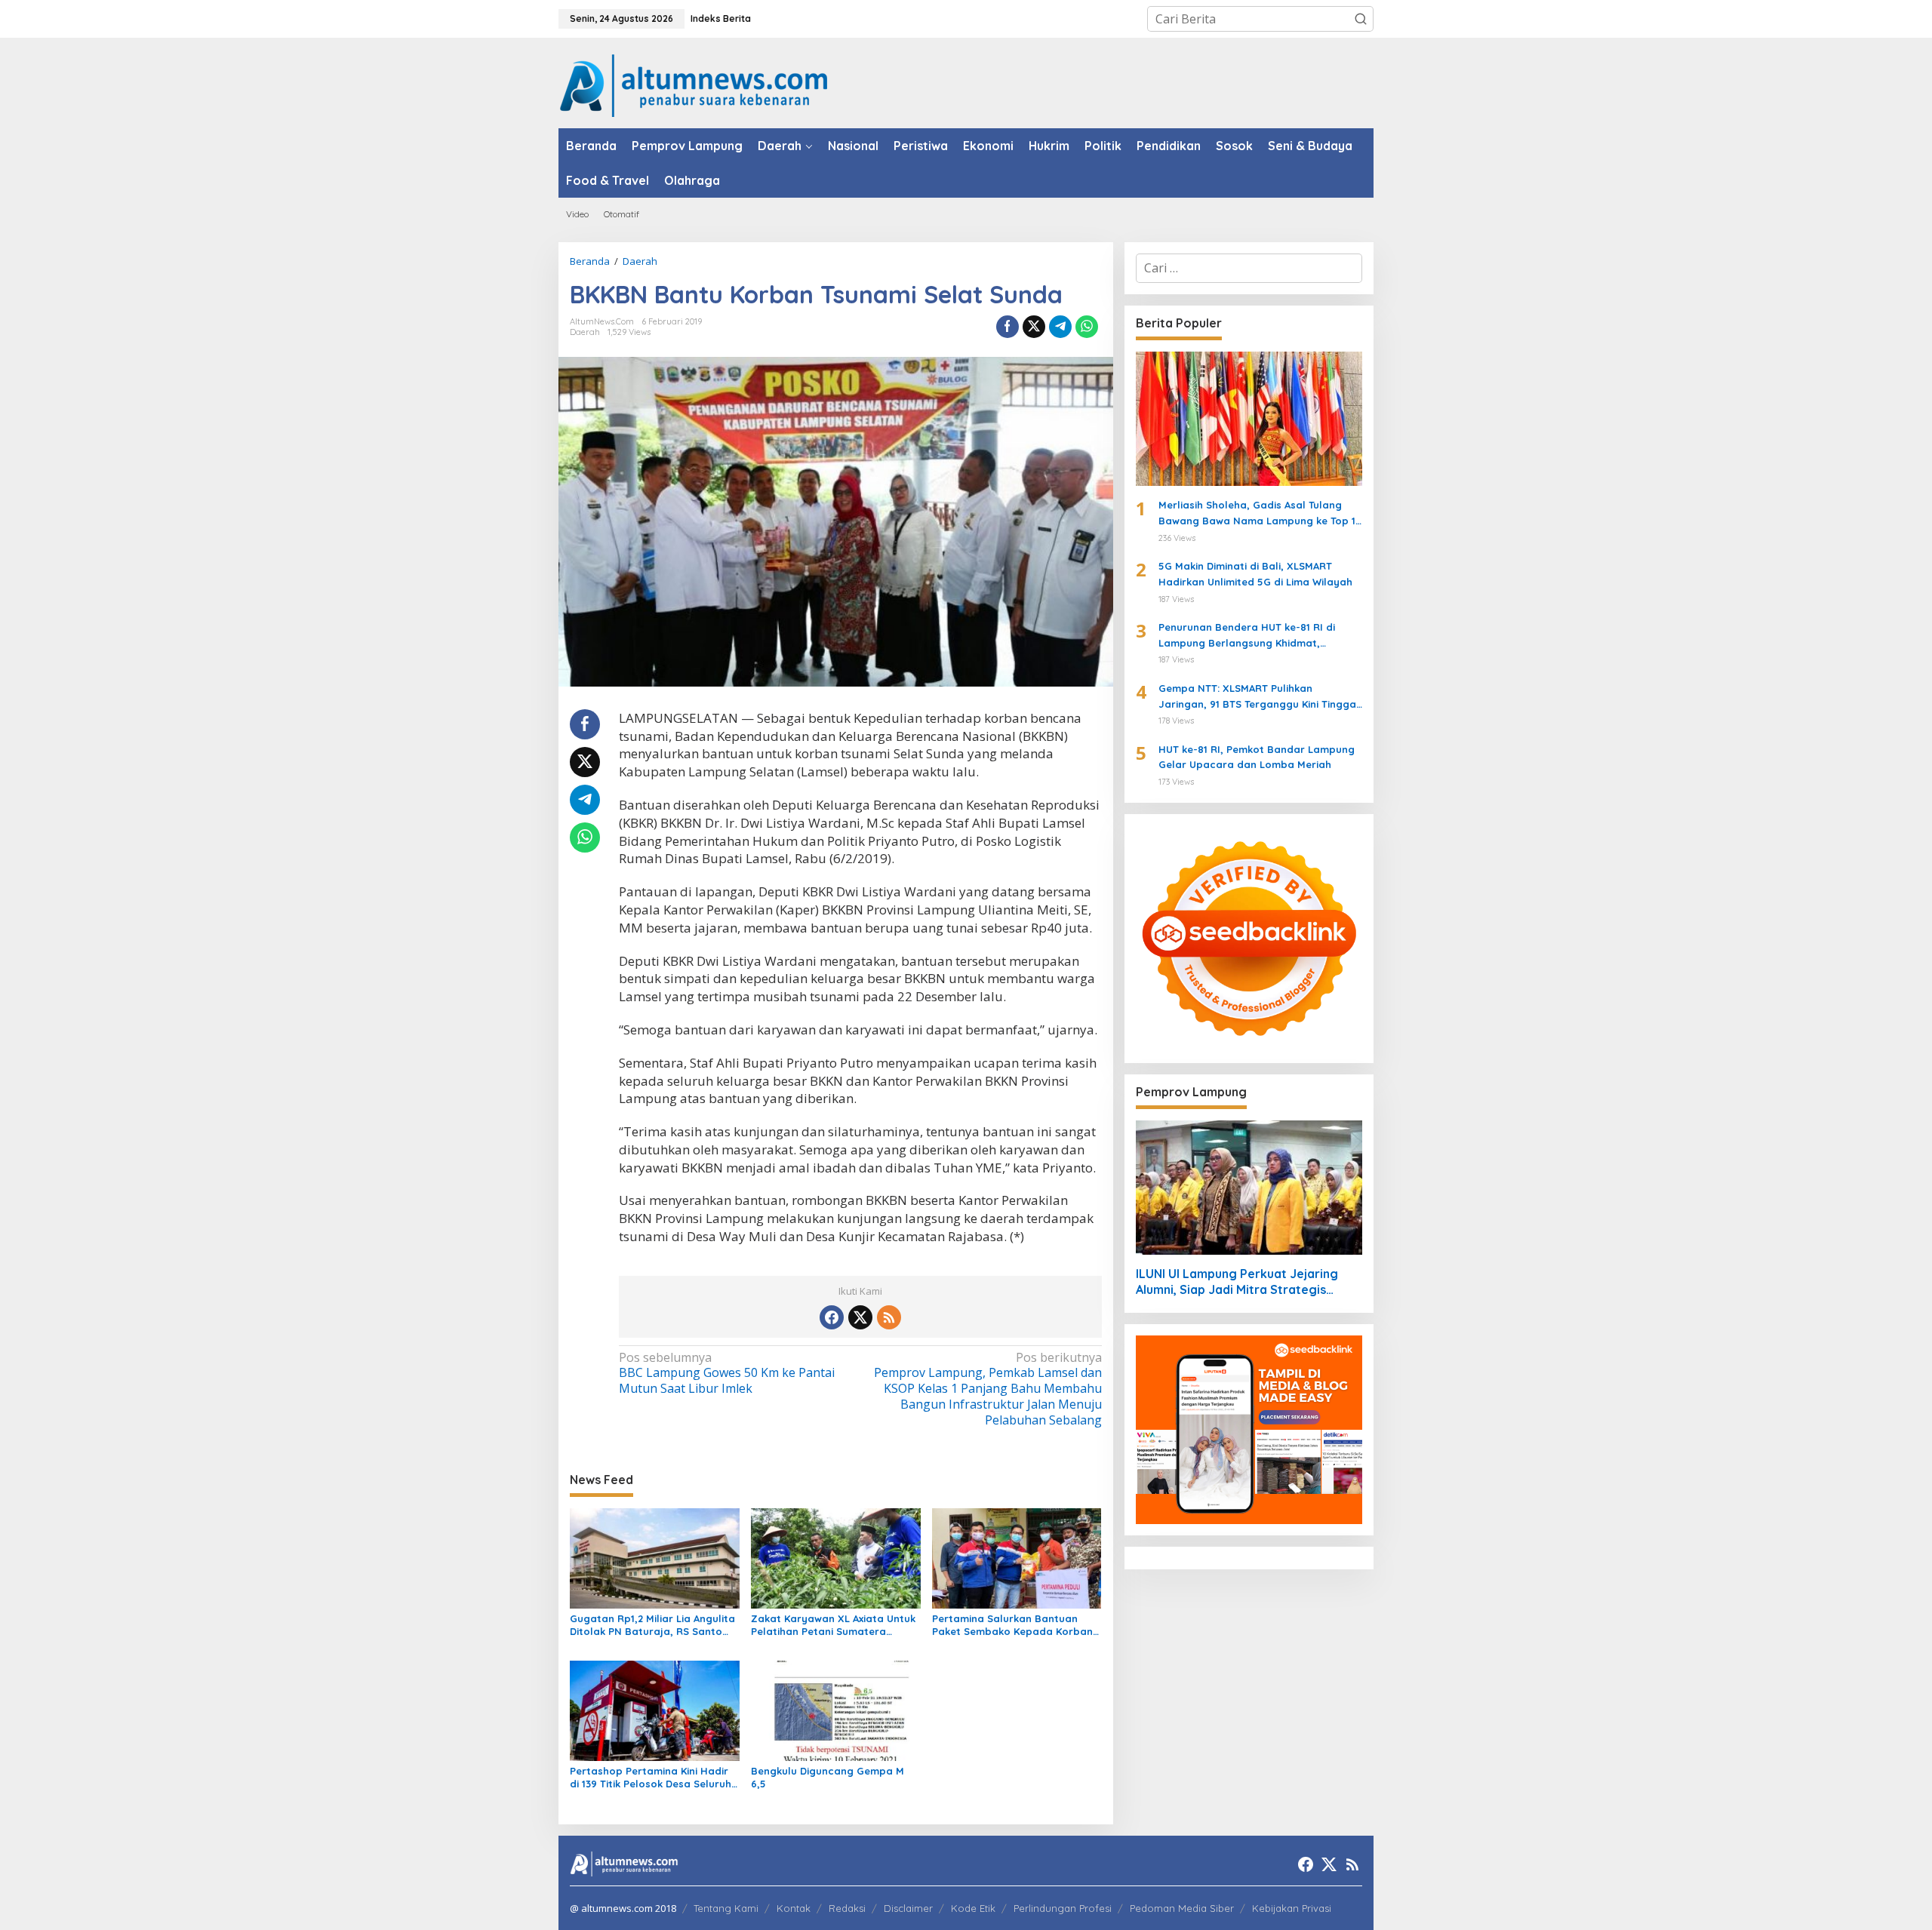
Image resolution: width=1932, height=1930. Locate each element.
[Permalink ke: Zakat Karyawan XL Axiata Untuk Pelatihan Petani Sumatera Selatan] (836, 1557)
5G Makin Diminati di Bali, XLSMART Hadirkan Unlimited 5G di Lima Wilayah (1255, 574)
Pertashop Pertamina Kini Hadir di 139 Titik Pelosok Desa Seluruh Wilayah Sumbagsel (651, 1778)
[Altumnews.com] (694, 84)
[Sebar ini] (1008, 327)
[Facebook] (832, 1317)
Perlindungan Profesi (1063, 1908)
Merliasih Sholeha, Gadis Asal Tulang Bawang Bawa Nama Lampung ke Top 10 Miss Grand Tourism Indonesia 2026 (1260, 514)
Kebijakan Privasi (1292, 1908)
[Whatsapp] (1087, 327)
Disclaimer (908, 1908)
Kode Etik (973, 1908)
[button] (1361, 19)
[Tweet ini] (1034, 327)
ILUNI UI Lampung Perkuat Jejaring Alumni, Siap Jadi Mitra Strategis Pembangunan (1237, 1282)
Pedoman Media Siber (1182, 1908)
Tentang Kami (726, 1908)
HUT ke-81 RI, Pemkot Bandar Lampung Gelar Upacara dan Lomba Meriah (1257, 757)
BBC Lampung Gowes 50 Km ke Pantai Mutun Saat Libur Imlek (727, 1374)
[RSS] (889, 1317)
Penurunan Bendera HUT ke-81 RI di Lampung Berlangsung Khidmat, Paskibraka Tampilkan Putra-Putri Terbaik (1247, 636)
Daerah (585, 332)
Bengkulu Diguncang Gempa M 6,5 (828, 1777)
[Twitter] (860, 1317)
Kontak (794, 1908)
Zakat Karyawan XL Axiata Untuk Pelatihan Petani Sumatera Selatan (833, 1625)
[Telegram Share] (1060, 327)
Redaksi (847, 1908)
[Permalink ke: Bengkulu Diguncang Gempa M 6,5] (836, 1710)
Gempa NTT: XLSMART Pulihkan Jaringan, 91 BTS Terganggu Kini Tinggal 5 (1259, 697)
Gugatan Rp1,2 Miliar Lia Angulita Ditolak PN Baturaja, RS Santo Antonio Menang (652, 1625)
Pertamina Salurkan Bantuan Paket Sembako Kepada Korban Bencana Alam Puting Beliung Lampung (1012, 1625)
